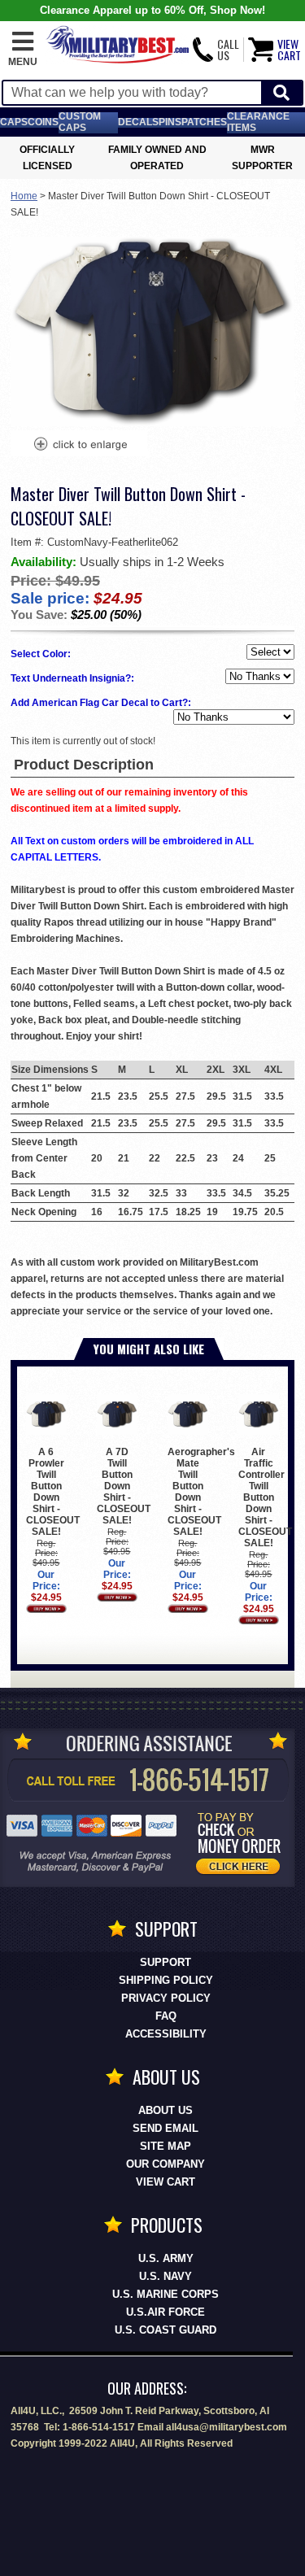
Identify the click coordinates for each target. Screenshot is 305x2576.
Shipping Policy (166, 1980)
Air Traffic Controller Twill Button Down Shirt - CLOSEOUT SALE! (265, 1497)
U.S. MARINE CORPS (166, 2294)
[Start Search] (281, 93)
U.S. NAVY (166, 2276)
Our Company (166, 2164)
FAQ (166, 2016)
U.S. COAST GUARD (166, 2330)
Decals (138, 122)
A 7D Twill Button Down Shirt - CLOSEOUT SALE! (124, 1486)
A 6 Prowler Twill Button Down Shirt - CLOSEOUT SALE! (53, 1491)
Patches (204, 122)
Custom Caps (80, 122)
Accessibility (166, 2034)
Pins (170, 122)
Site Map (166, 2146)
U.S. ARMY (166, 2258)
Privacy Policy (166, 1998)
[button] (23, 50)
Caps (14, 122)
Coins (43, 122)
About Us (166, 2110)
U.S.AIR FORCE (166, 2312)
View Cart (166, 2182)
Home (24, 196)
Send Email (166, 2128)
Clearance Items (258, 122)
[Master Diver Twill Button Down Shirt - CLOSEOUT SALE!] (80, 446)
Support (166, 1962)
